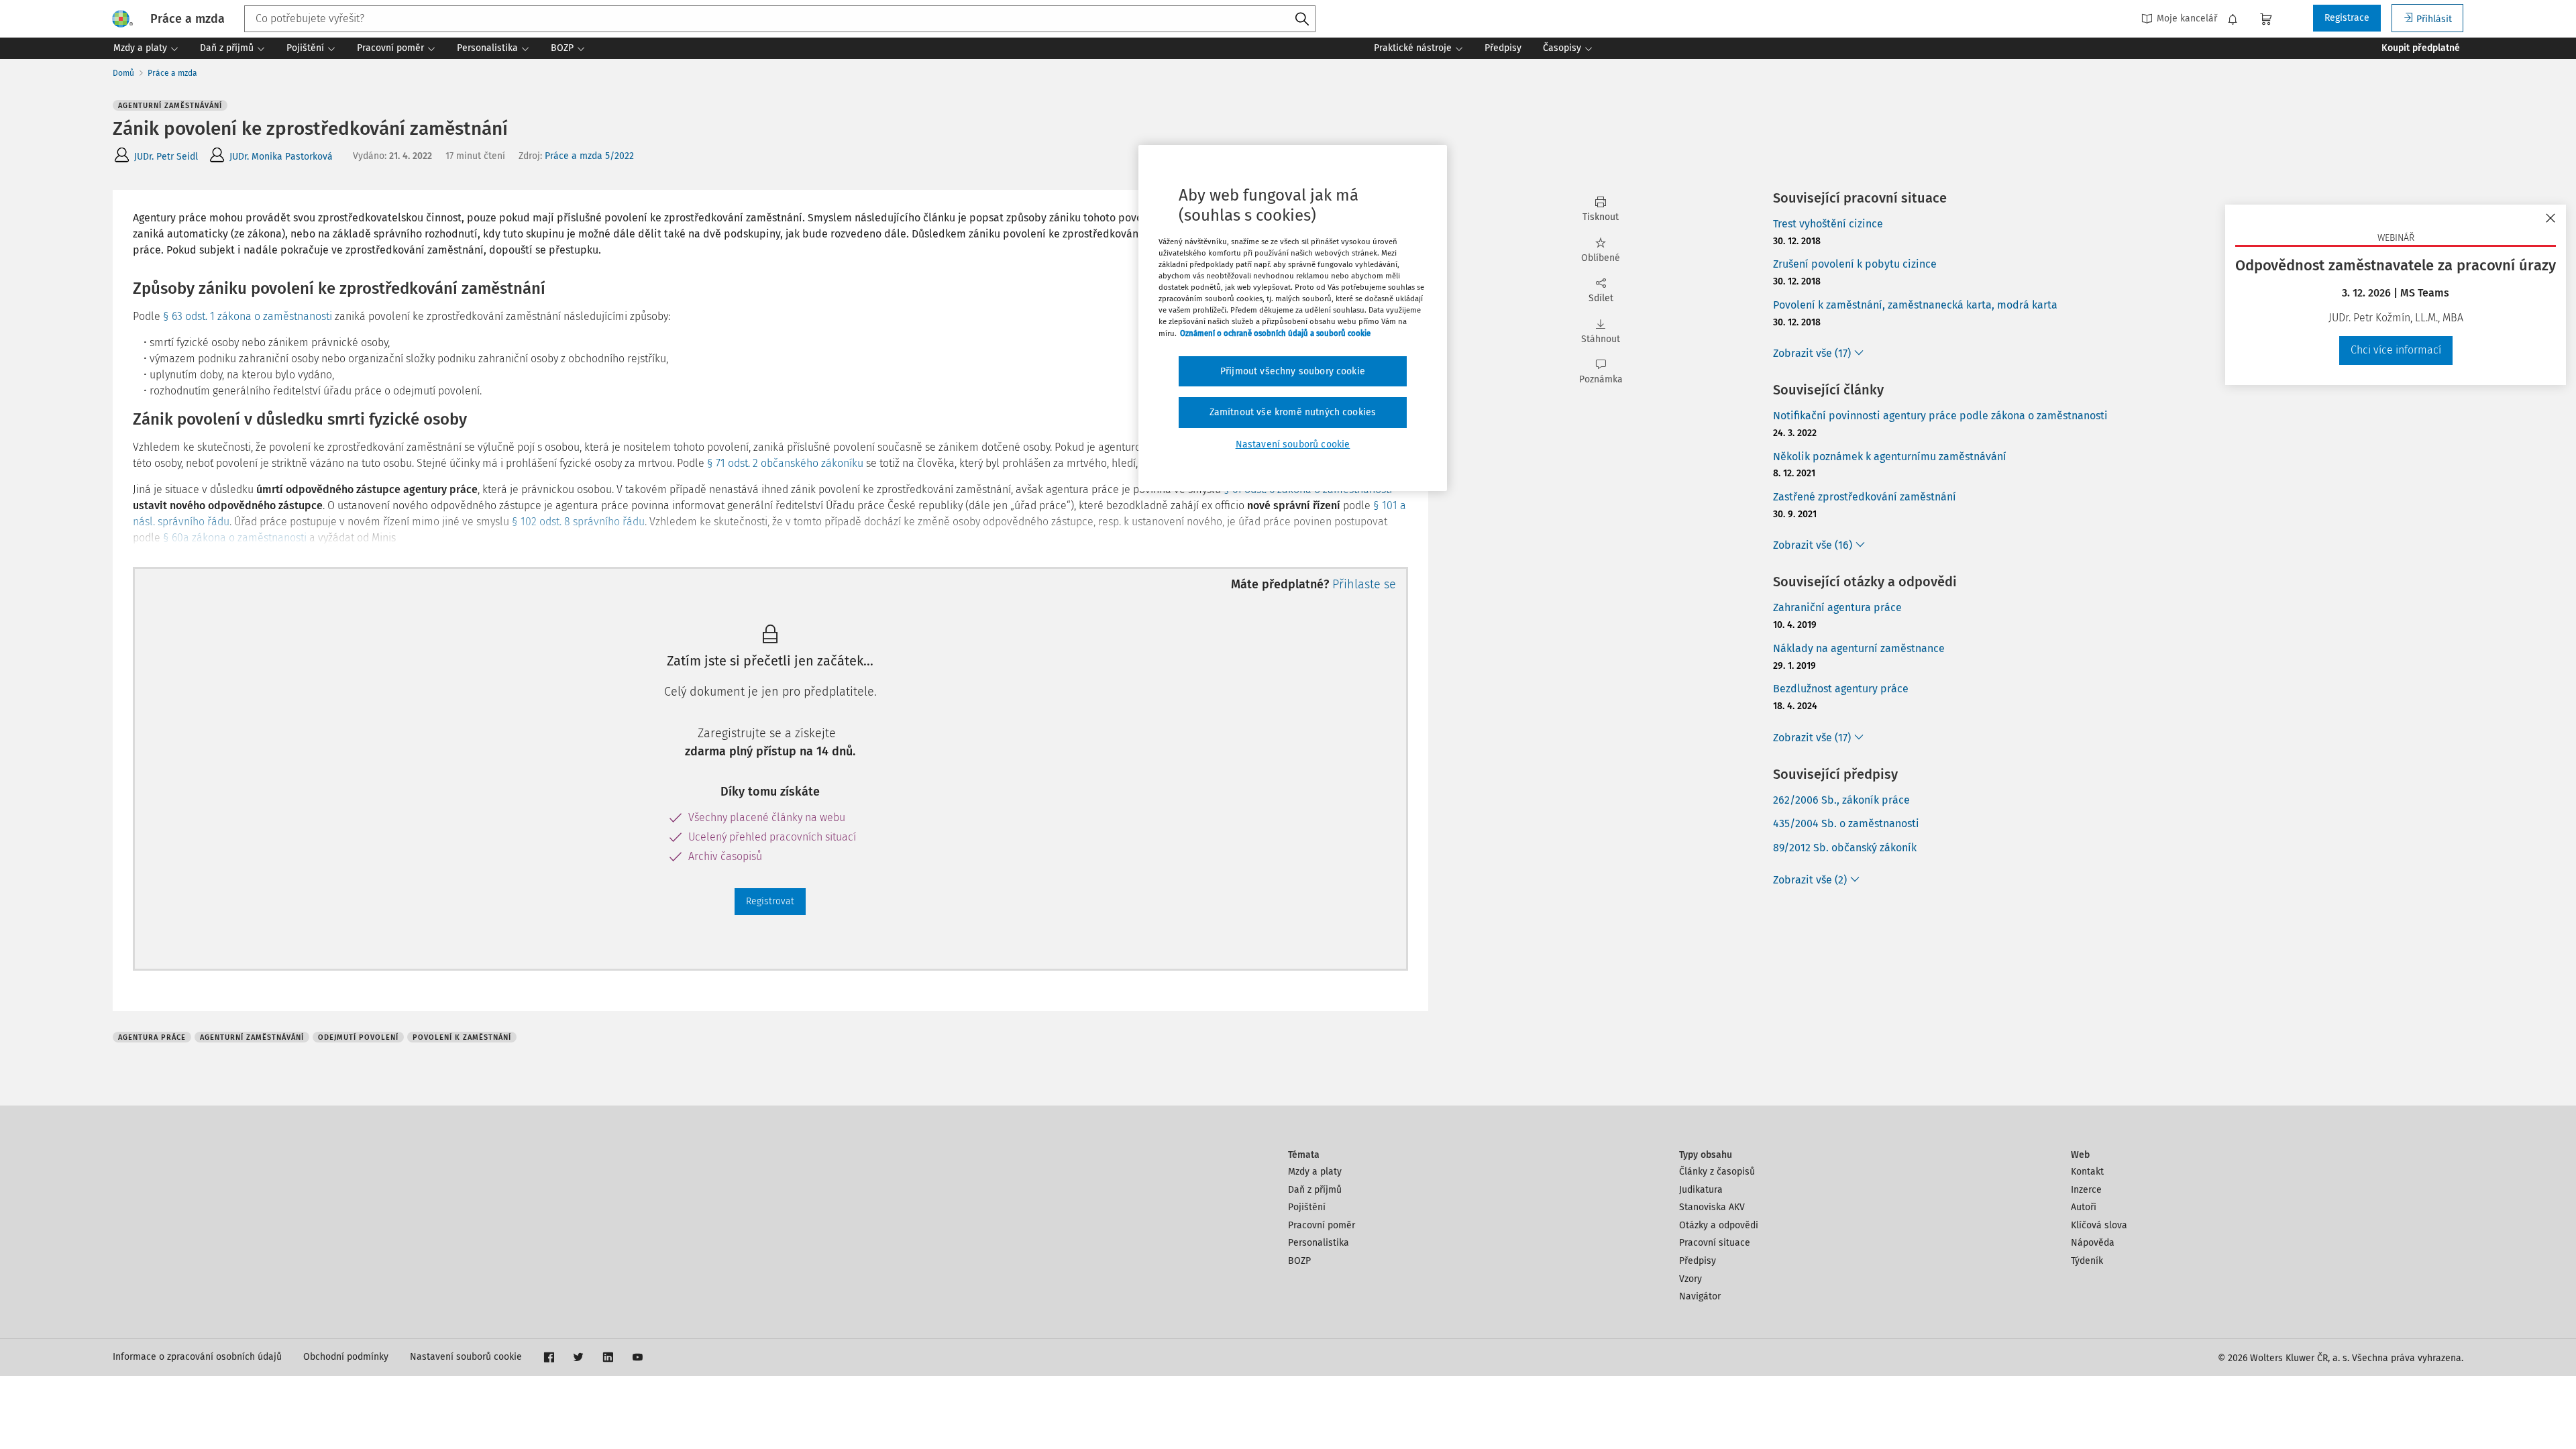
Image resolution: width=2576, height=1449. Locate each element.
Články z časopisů (1717, 1172)
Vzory (1690, 1279)
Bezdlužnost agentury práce (1841, 689)
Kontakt (2087, 1172)
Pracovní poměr (1322, 1225)
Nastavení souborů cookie (466, 1357)
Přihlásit (2434, 19)
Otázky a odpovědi (1719, 1225)
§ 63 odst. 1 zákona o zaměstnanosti (248, 316)
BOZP (1299, 1261)
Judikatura (1701, 1190)
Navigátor (1700, 1296)
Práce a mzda (172, 73)
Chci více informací (2396, 350)
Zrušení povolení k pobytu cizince (1855, 264)
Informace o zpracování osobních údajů (197, 1357)
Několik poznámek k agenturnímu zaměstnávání (1890, 457)
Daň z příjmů (1315, 1190)
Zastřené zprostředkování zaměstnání (1865, 497)
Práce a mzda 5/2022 (589, 156)
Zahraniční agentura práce (1837, 607)
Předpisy (1698, 1261)
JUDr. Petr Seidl (166, 157)
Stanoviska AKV (1712, 1207)
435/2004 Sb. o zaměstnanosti (1846, 823)
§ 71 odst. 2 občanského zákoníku (785, 463)
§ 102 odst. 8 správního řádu (578, 522)
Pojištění (1307, 1207)
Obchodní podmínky (346, 1357)
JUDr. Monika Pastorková (281, 157)
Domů (123, 73)
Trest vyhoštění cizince (1828, 224)
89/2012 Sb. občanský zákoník (1845, 848)
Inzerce (2086, 1190)
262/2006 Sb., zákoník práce (1841, 800)
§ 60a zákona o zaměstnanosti (235, 538)
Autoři (2084, 1207)
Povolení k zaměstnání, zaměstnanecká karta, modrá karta (1915, 305)
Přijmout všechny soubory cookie (1293, 371)
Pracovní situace (1715, 1243)
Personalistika (1319, 1243)
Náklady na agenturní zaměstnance (1859, 648)
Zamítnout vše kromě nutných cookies (1293, 412)
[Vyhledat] (1302, 19)
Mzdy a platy (1315, 1172)
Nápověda (2093, 1243)
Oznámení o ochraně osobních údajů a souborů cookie (1275, 333)
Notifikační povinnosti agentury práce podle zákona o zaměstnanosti (1940, 416)
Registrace (2347, 18)
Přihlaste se (1364, 584)
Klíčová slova (2099, 1225)
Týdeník (2087, 1261)
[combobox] (780, 19)
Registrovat (770, 901)
